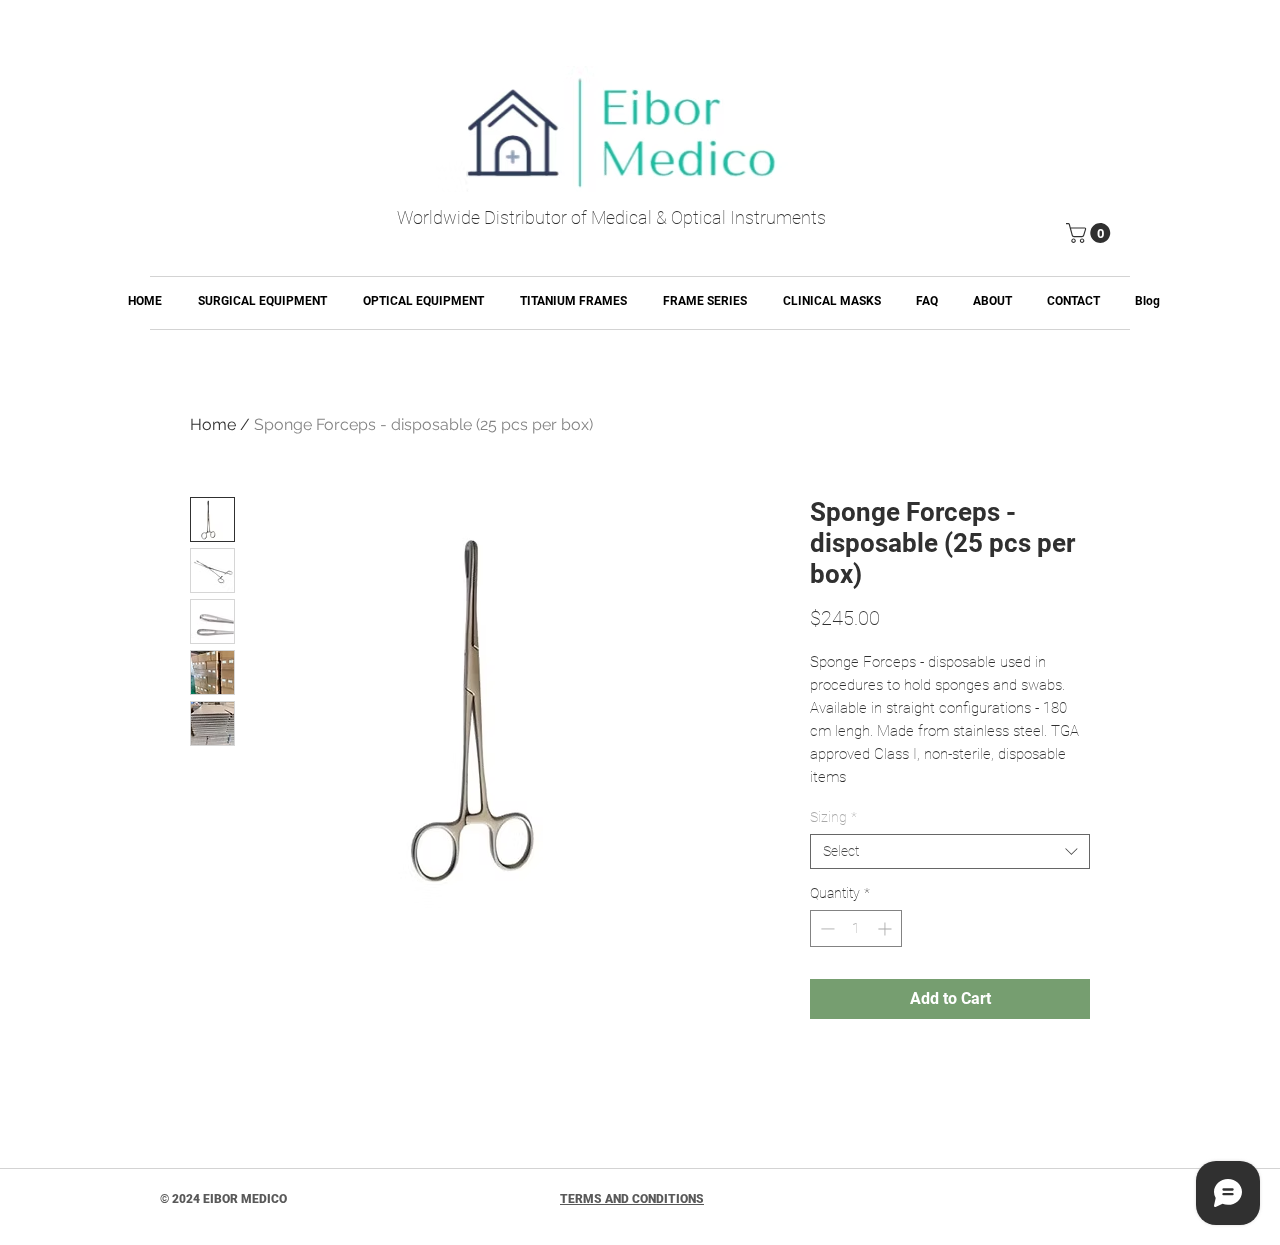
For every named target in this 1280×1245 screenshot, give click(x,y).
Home (213, 424)
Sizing (833, 817)
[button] (1090, 233)
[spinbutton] (856, 928)
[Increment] (886, 928)
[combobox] (950, 851)
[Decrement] (825, 928)
